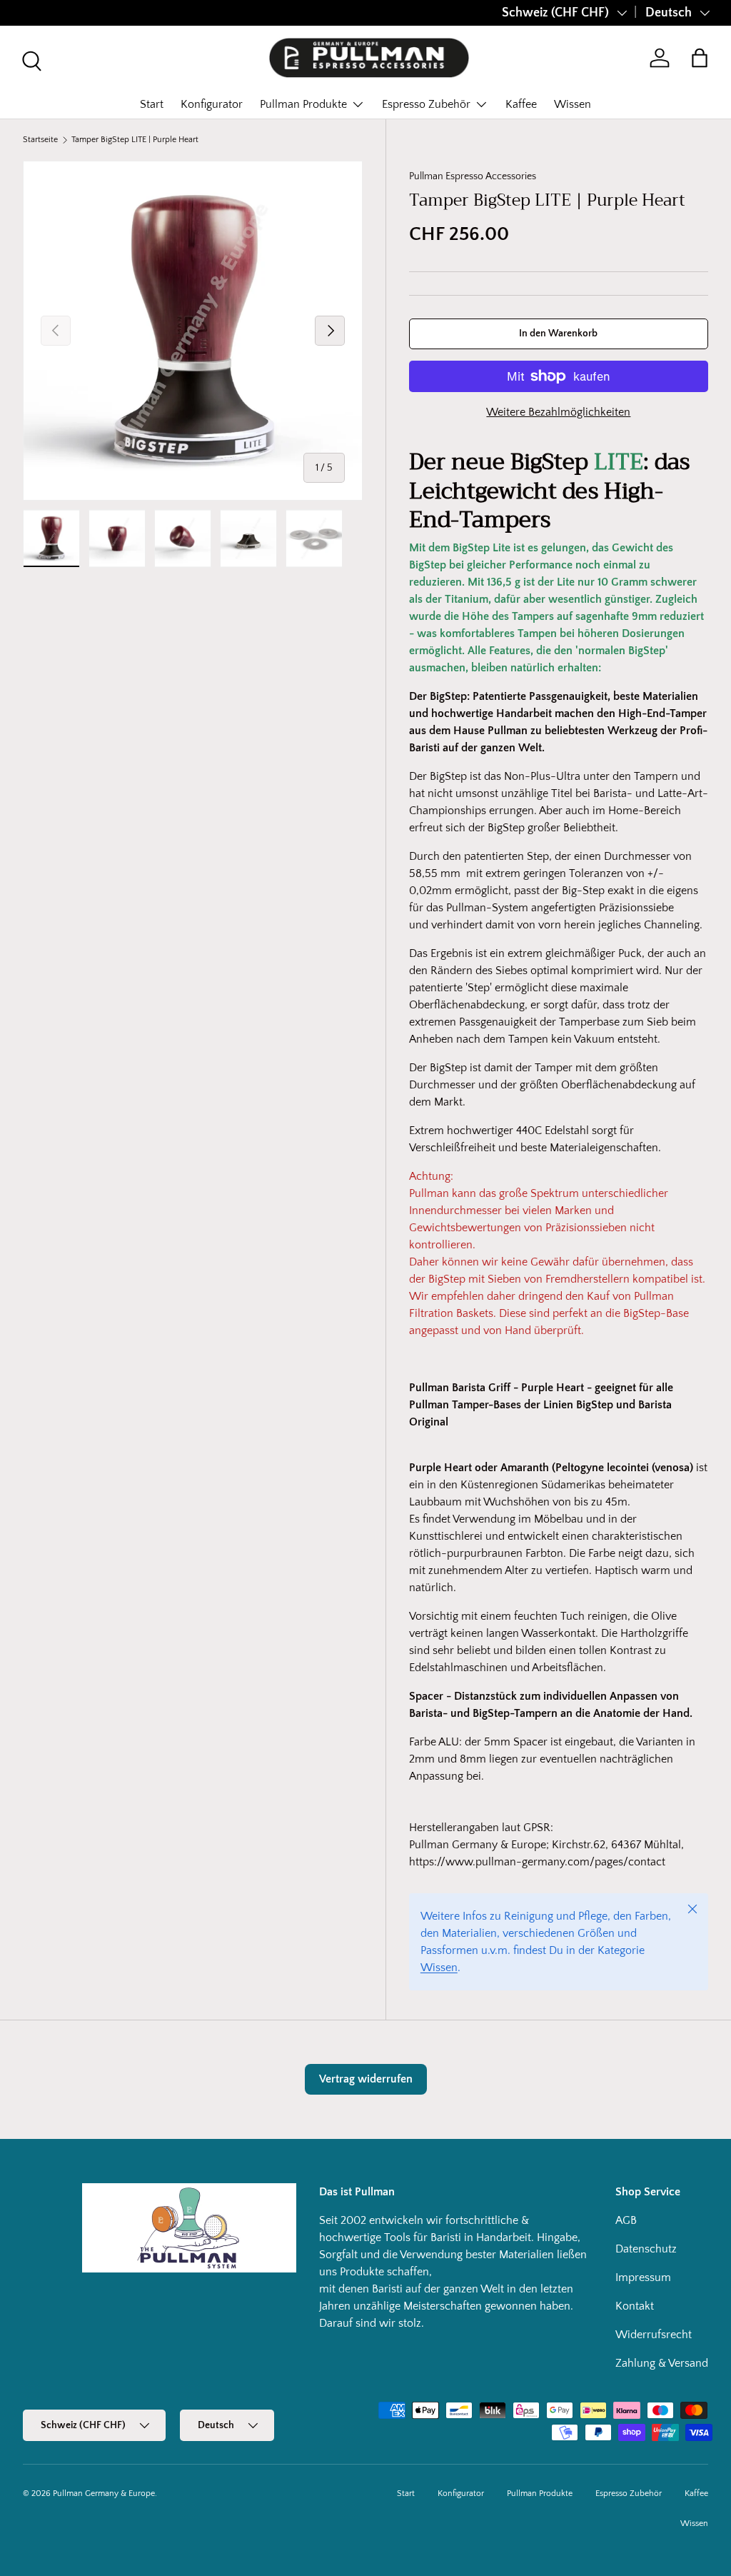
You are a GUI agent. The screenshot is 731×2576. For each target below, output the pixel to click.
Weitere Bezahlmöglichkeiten (558, 412)
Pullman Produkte (540, 2494)
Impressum (643, 2277)
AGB (626, 2220)
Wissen (573, 104)
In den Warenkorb (558, 334)
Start (152, 104)
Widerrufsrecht (654, 2335)
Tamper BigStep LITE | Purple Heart (135, 140)
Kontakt (635, 2306)
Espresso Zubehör (629, 2494)
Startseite (40, 140)
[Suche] (30, 59)
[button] (700, 58)
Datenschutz (646, 2249)
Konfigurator (212, 104)
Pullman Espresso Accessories (473, 176)
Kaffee (521, 104)
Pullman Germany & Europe (104, 2494)
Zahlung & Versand (662, 2363)
